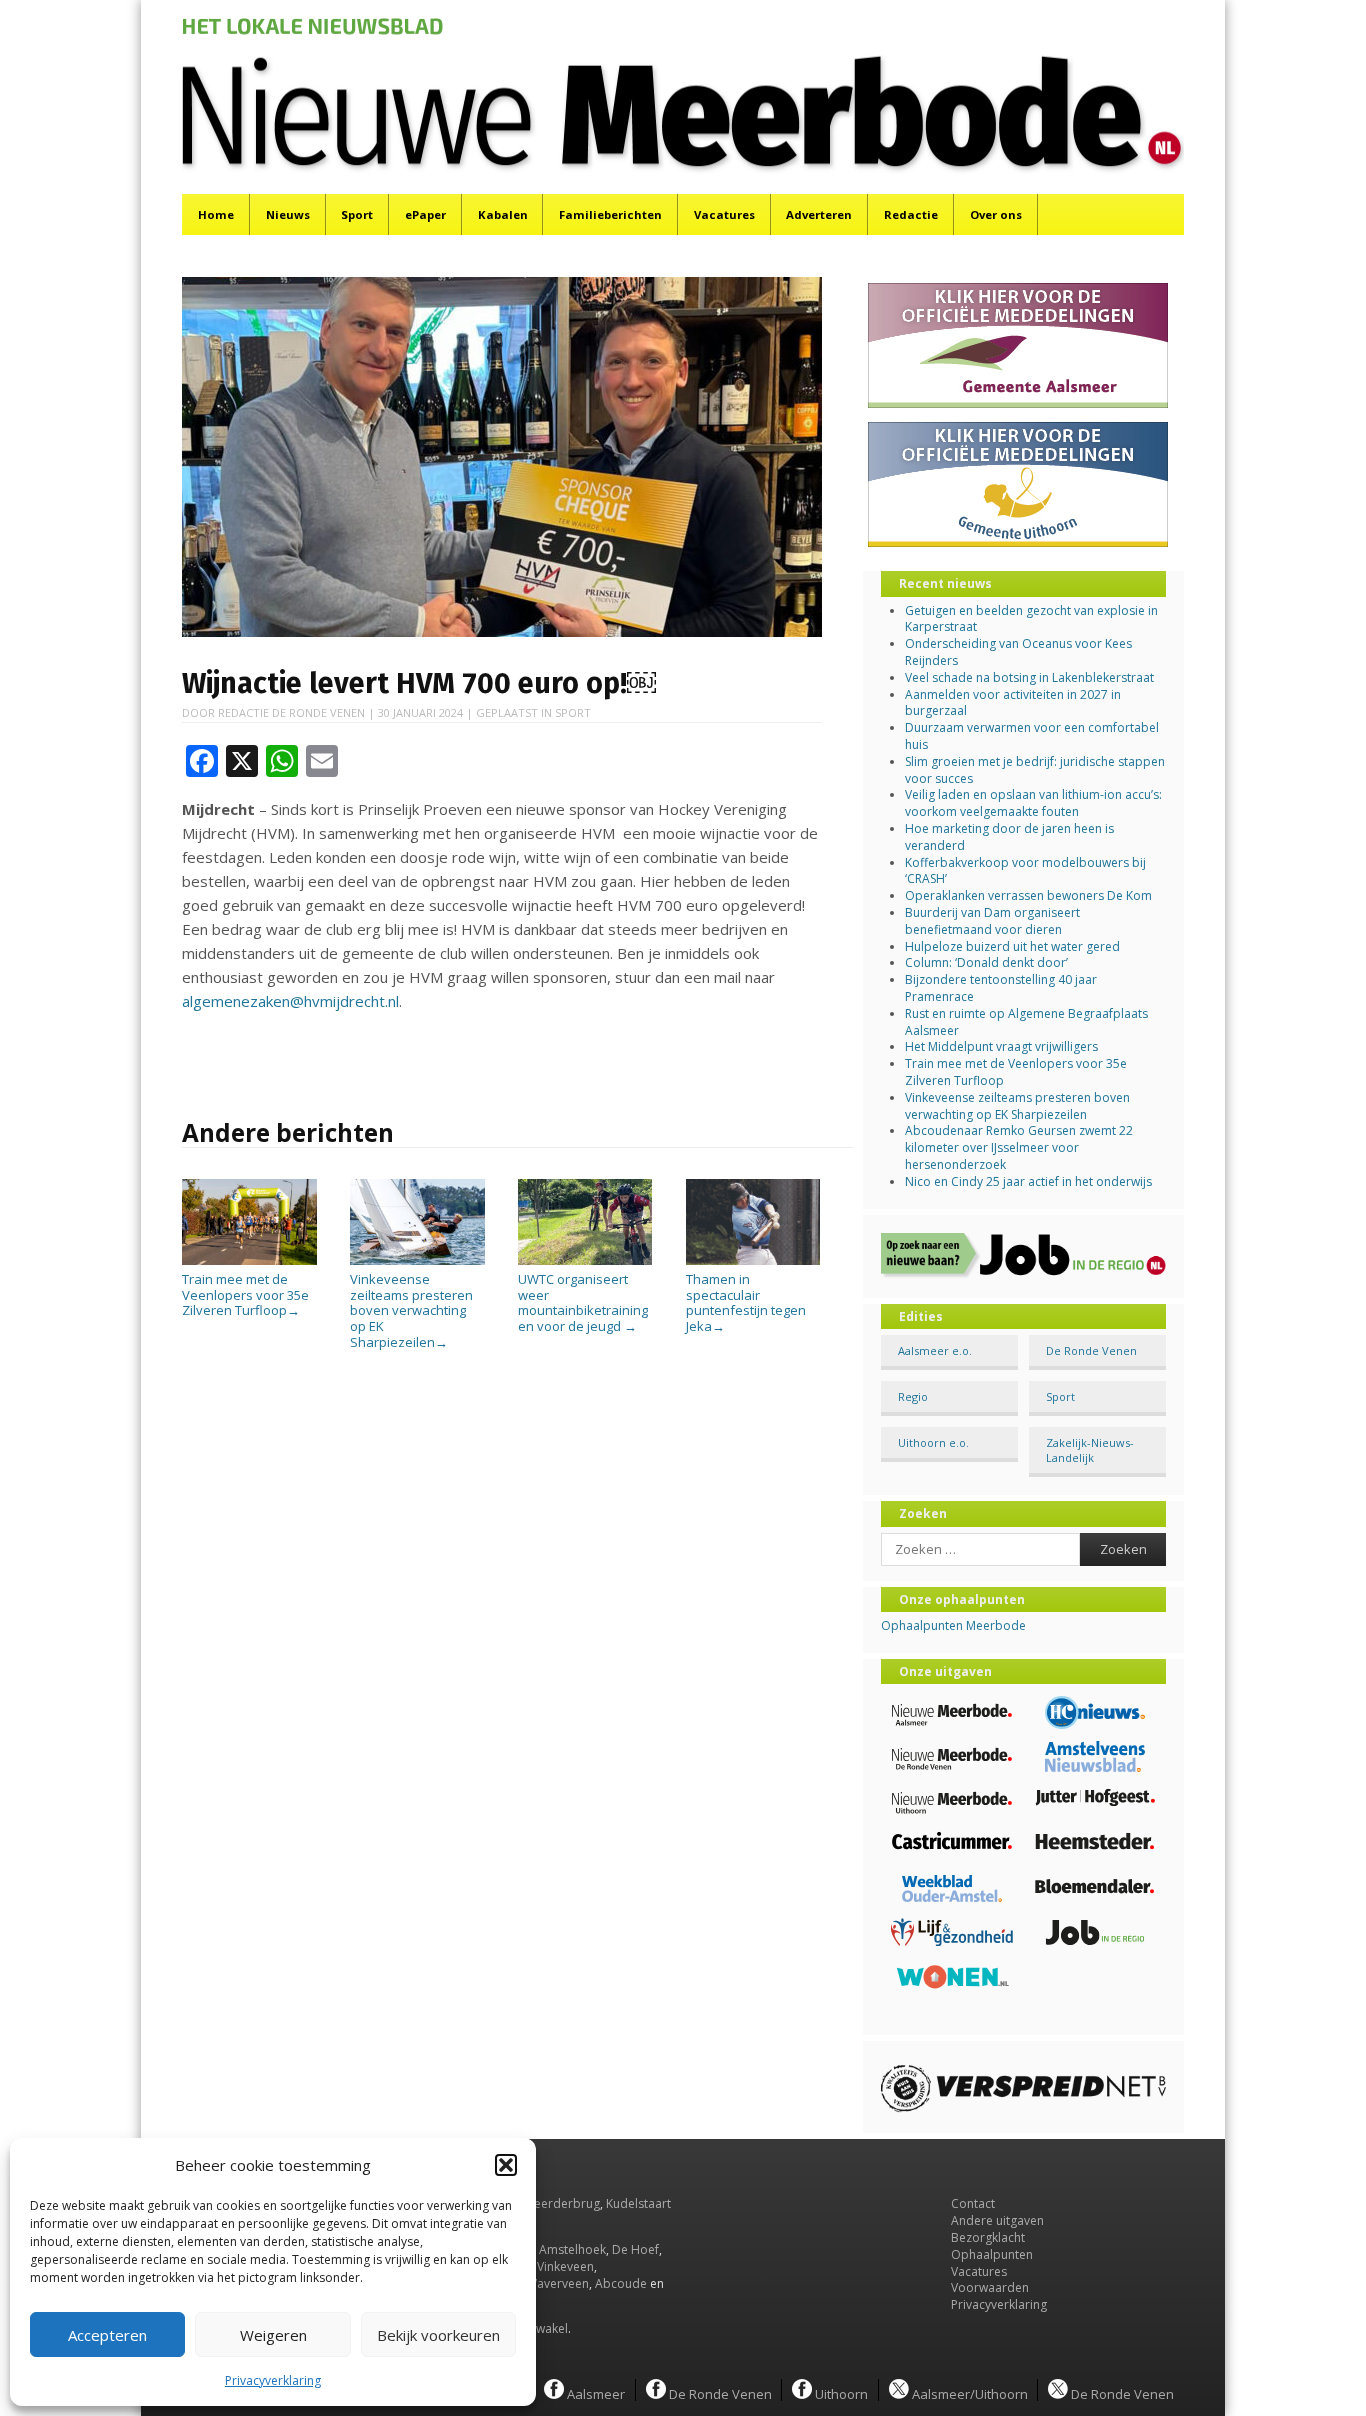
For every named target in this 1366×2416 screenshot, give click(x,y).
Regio (913, 1396)
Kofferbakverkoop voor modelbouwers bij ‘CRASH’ (1025, 871)
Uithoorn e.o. (933, 1442)
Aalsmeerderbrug (549, 2203)
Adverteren (819, 214)
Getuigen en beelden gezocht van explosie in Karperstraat (1031, 619)
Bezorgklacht (988, 2237)
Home (216, 214)
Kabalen (503, 214)
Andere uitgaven (997, 2220)
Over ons (996, 214)
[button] (506, 2165)
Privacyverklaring (273, 2380)
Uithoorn (840, 2393)
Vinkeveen (565, 2266)
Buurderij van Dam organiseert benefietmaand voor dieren (992, 921)
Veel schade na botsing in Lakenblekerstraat (1029, 677)
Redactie (911, 214)
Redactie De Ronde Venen (291, 712)
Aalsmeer (594, 2393)
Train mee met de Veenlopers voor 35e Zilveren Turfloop (245, 1294)
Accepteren (107, 2335)
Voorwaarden (990, 2287)
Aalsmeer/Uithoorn (968, 2393)
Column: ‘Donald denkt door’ (986, 962)
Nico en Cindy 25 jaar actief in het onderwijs (1028, 1181)
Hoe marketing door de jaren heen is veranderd (1009, 837)
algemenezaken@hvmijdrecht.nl (290, 1001)
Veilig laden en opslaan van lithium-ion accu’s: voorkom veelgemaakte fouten (1033, 803)
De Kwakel (539, 2328)
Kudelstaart (638, 2203)
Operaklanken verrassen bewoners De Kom (1028, 895)
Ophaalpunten (992, 2254)
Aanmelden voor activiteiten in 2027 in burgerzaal (1013, 703)
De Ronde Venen (1091, 1350)
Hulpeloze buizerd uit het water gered (1012, 946)
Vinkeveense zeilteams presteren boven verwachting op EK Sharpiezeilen (411, 1310)
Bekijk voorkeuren (438, 2335)
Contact (973, 2203)
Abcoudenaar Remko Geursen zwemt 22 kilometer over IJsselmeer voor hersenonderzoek (1019, 1147)
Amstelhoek (572, 2249)
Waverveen (557, 2283)
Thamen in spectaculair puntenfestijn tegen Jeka (746, 1302)
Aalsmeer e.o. (935, 1350)
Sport (357, 214)
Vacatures (724, 214)
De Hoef (635, 2249)
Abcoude (621, 2283)
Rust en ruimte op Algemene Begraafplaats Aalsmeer (1026, 1022)
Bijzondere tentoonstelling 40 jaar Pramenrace (1001, 988)
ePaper (425, 214)
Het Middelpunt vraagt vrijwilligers (1001, 1046)
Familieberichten (610, 214)
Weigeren (273, 2335)
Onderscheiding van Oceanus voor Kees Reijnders (1018, 652)
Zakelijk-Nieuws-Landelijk (1090, 1450)
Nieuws (288, 214)
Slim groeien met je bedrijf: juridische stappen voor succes (1035, 770)
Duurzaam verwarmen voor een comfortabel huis (1032, 736)
